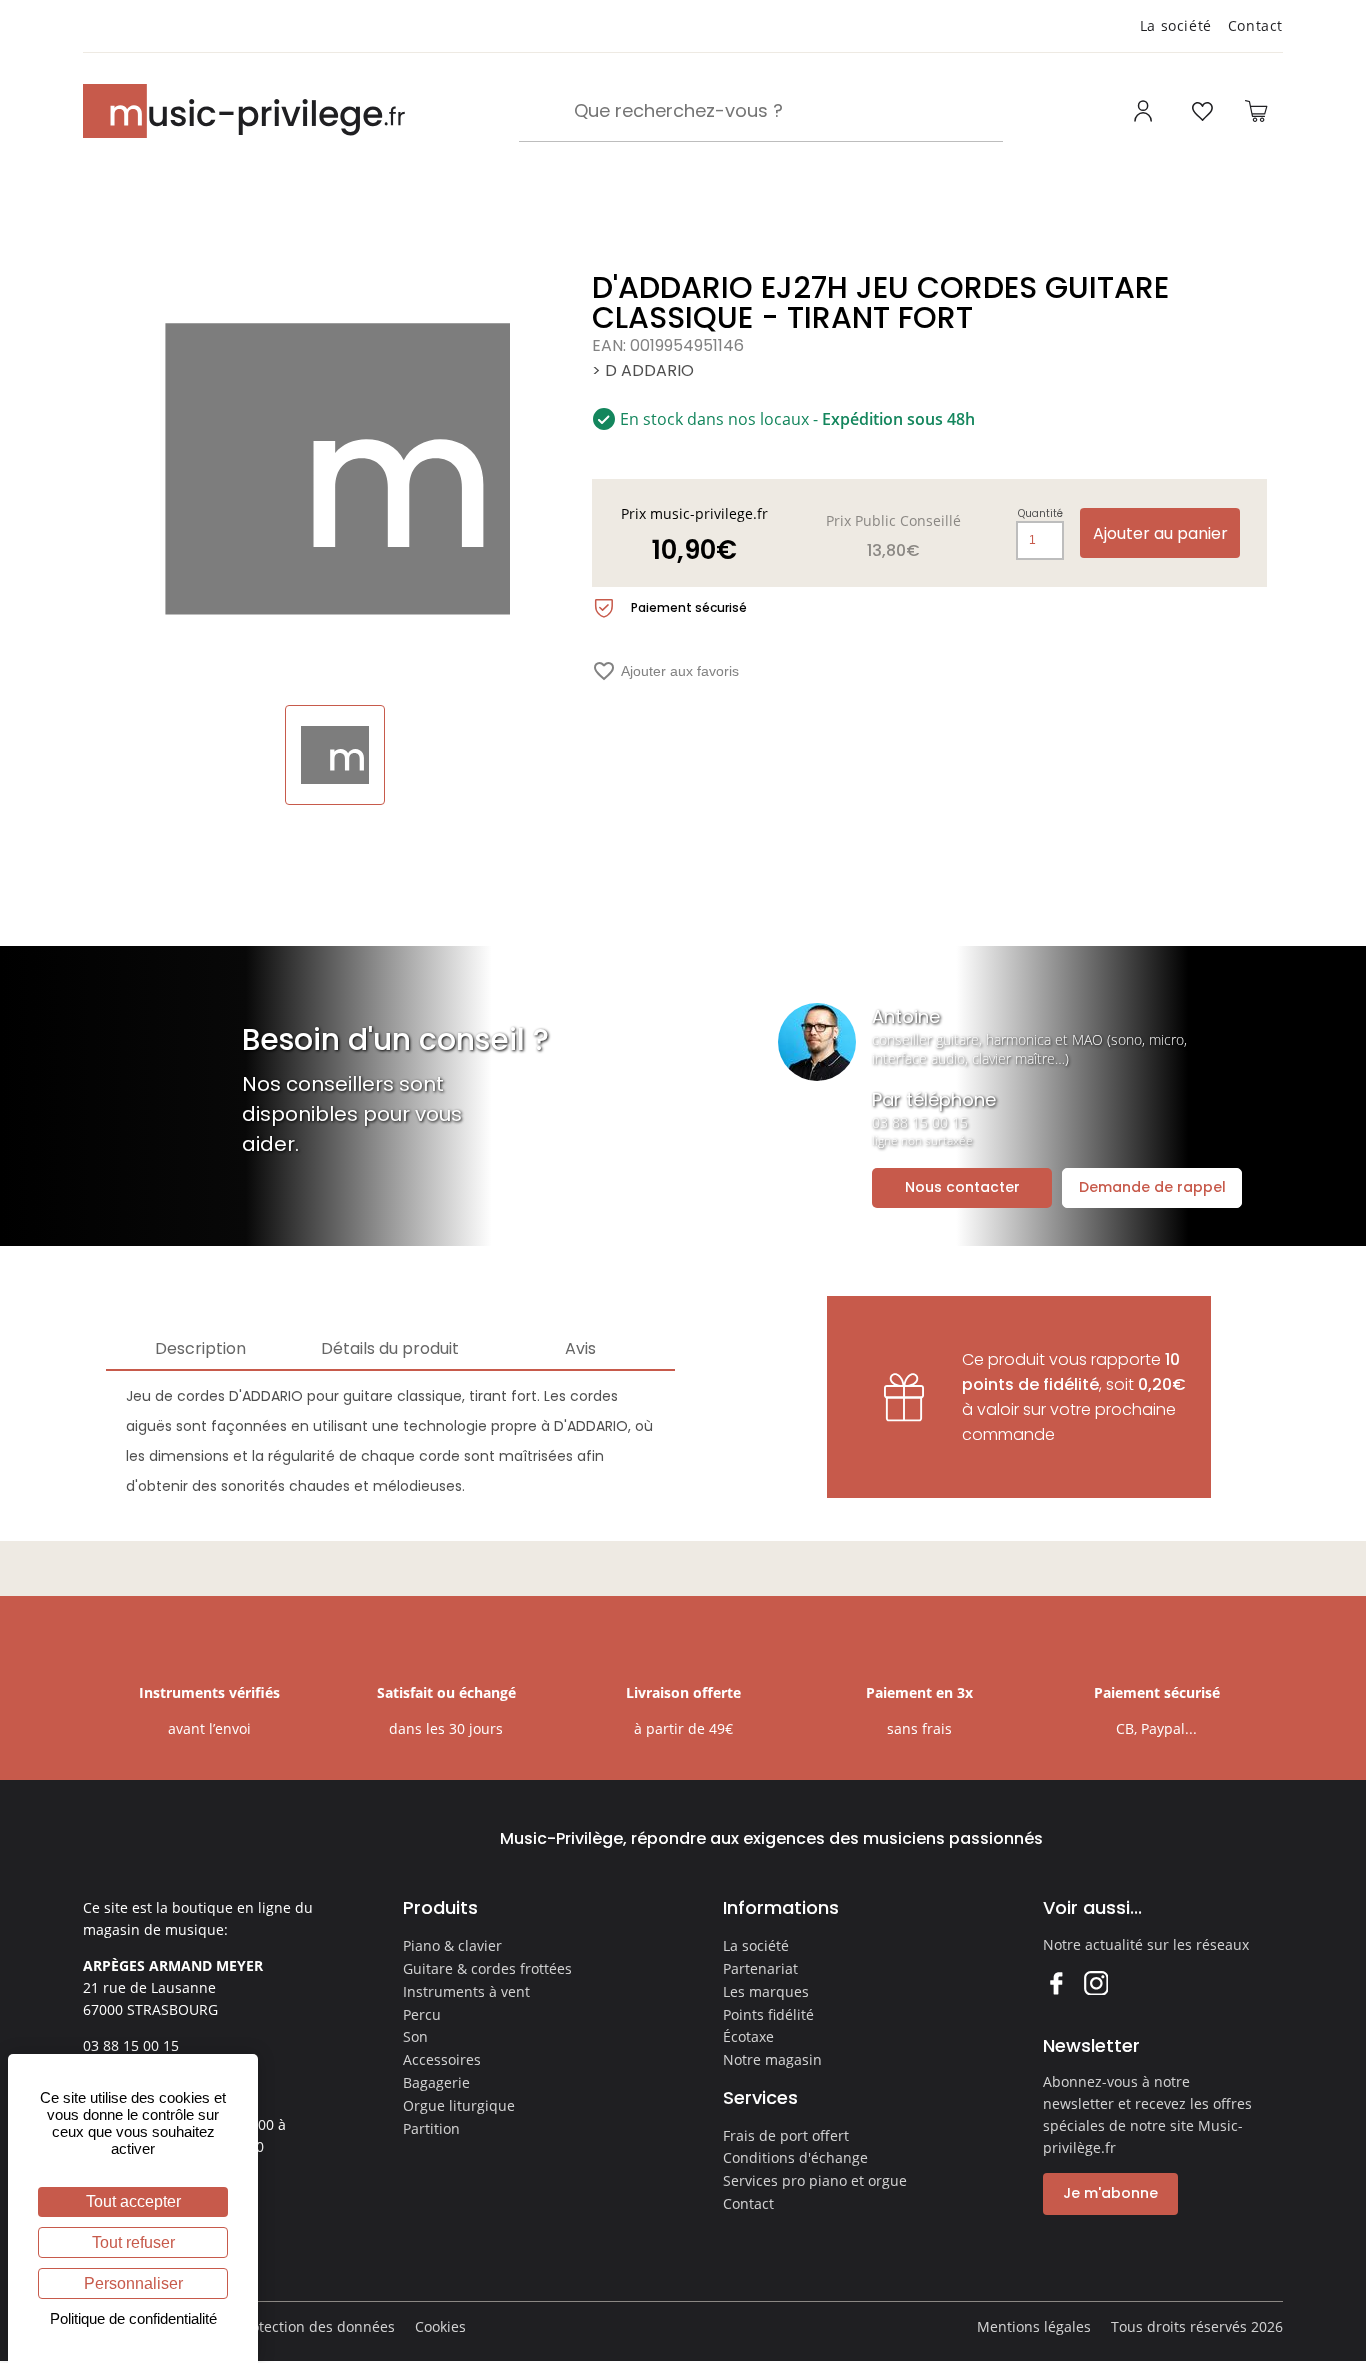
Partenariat (760, 1968)
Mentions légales (1034, 2326)
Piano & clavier (452, 1945)
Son (415, 2036)
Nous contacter (962, 1187)
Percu (422, 2014)
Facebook (1055, 1982)
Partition (431, 2128)
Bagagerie (436, 2082)
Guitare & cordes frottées (487, 1968)
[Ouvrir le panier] (1256, 111)
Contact (1255, 25)
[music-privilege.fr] (244, 111)
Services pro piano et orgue (815, 2180)
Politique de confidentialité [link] (133, 2318)
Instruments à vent (466, 1991)
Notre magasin (772, 2059)
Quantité (1040, 514)
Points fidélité (768, 2014)
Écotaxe (748, 2036)
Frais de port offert (786, 2135)
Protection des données (316, 2326)
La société (1176, 25)
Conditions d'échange (795, 2157)
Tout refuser (133, 2242)
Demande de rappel (1152, 1187)
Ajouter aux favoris (665, 671)
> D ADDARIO (643, 370)
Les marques (766, 1991)
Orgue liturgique (459, 2105)
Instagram (1095, 1982)
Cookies (440, 2326)
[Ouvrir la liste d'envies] (1202, 111)
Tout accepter (133, 2201)
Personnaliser (133, 2283)
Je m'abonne (1110, 2193)
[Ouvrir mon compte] (1145, 111)
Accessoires (442, 2059)
